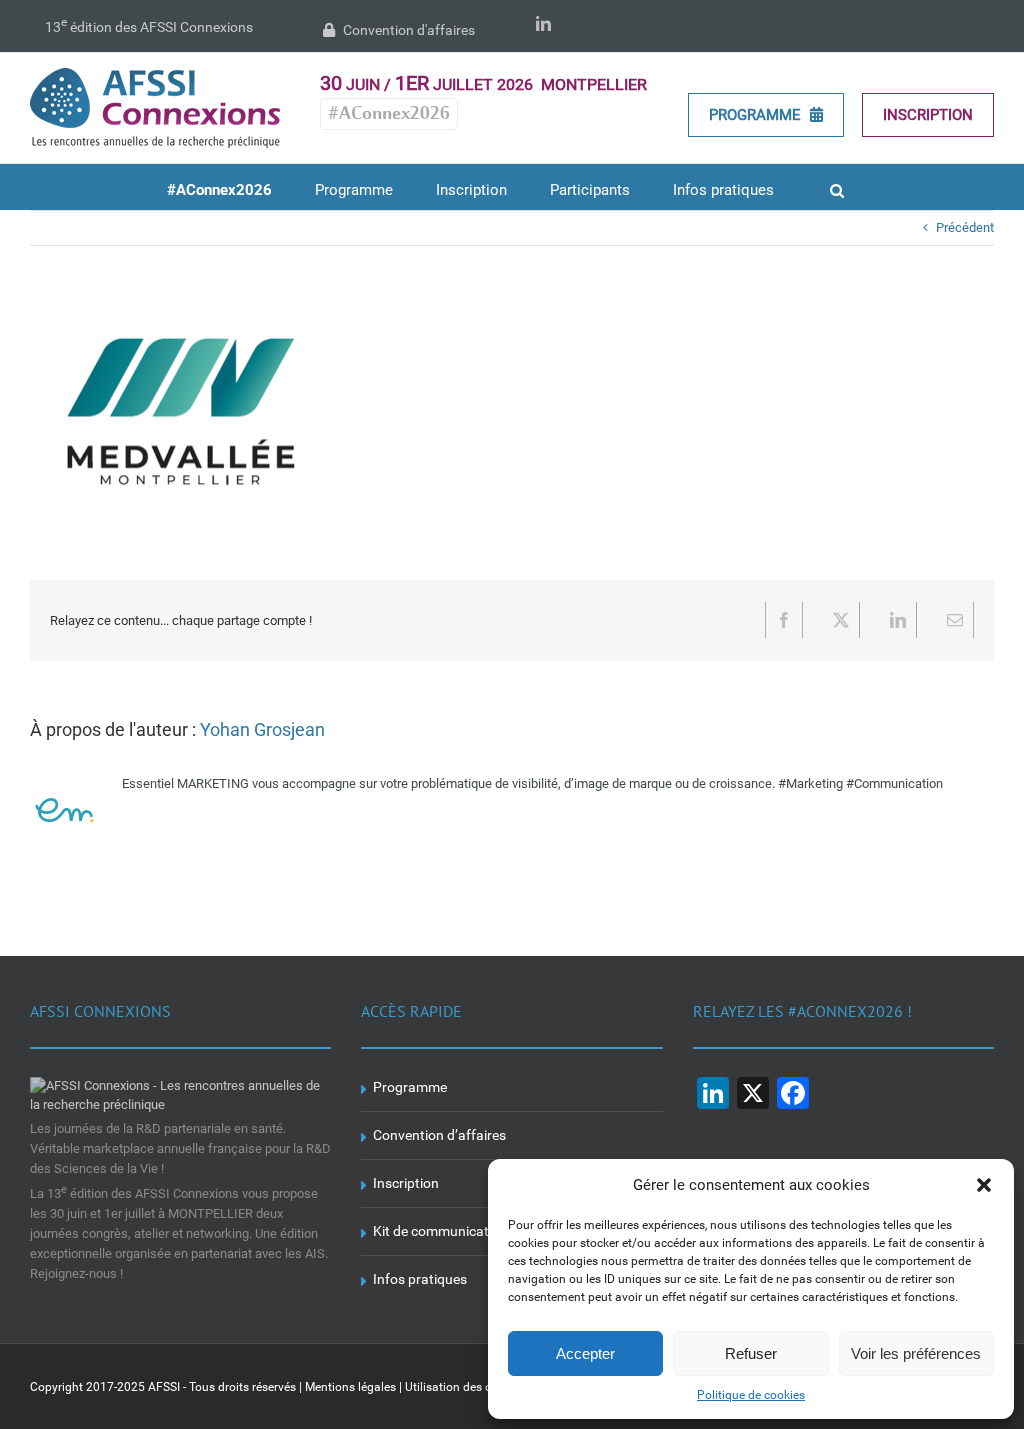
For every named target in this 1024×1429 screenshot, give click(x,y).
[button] (984, 1185)
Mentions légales (350, 1387)
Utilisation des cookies (465, 1387)
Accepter (585, 1353)
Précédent (965, 227)
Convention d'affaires (407, 30)
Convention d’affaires (439, 1135)
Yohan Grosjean (262, 729)
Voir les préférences (916, 1353)
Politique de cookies (751, 1395)
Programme (757, 115)
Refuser (751, 1353)
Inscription (928, 115)
